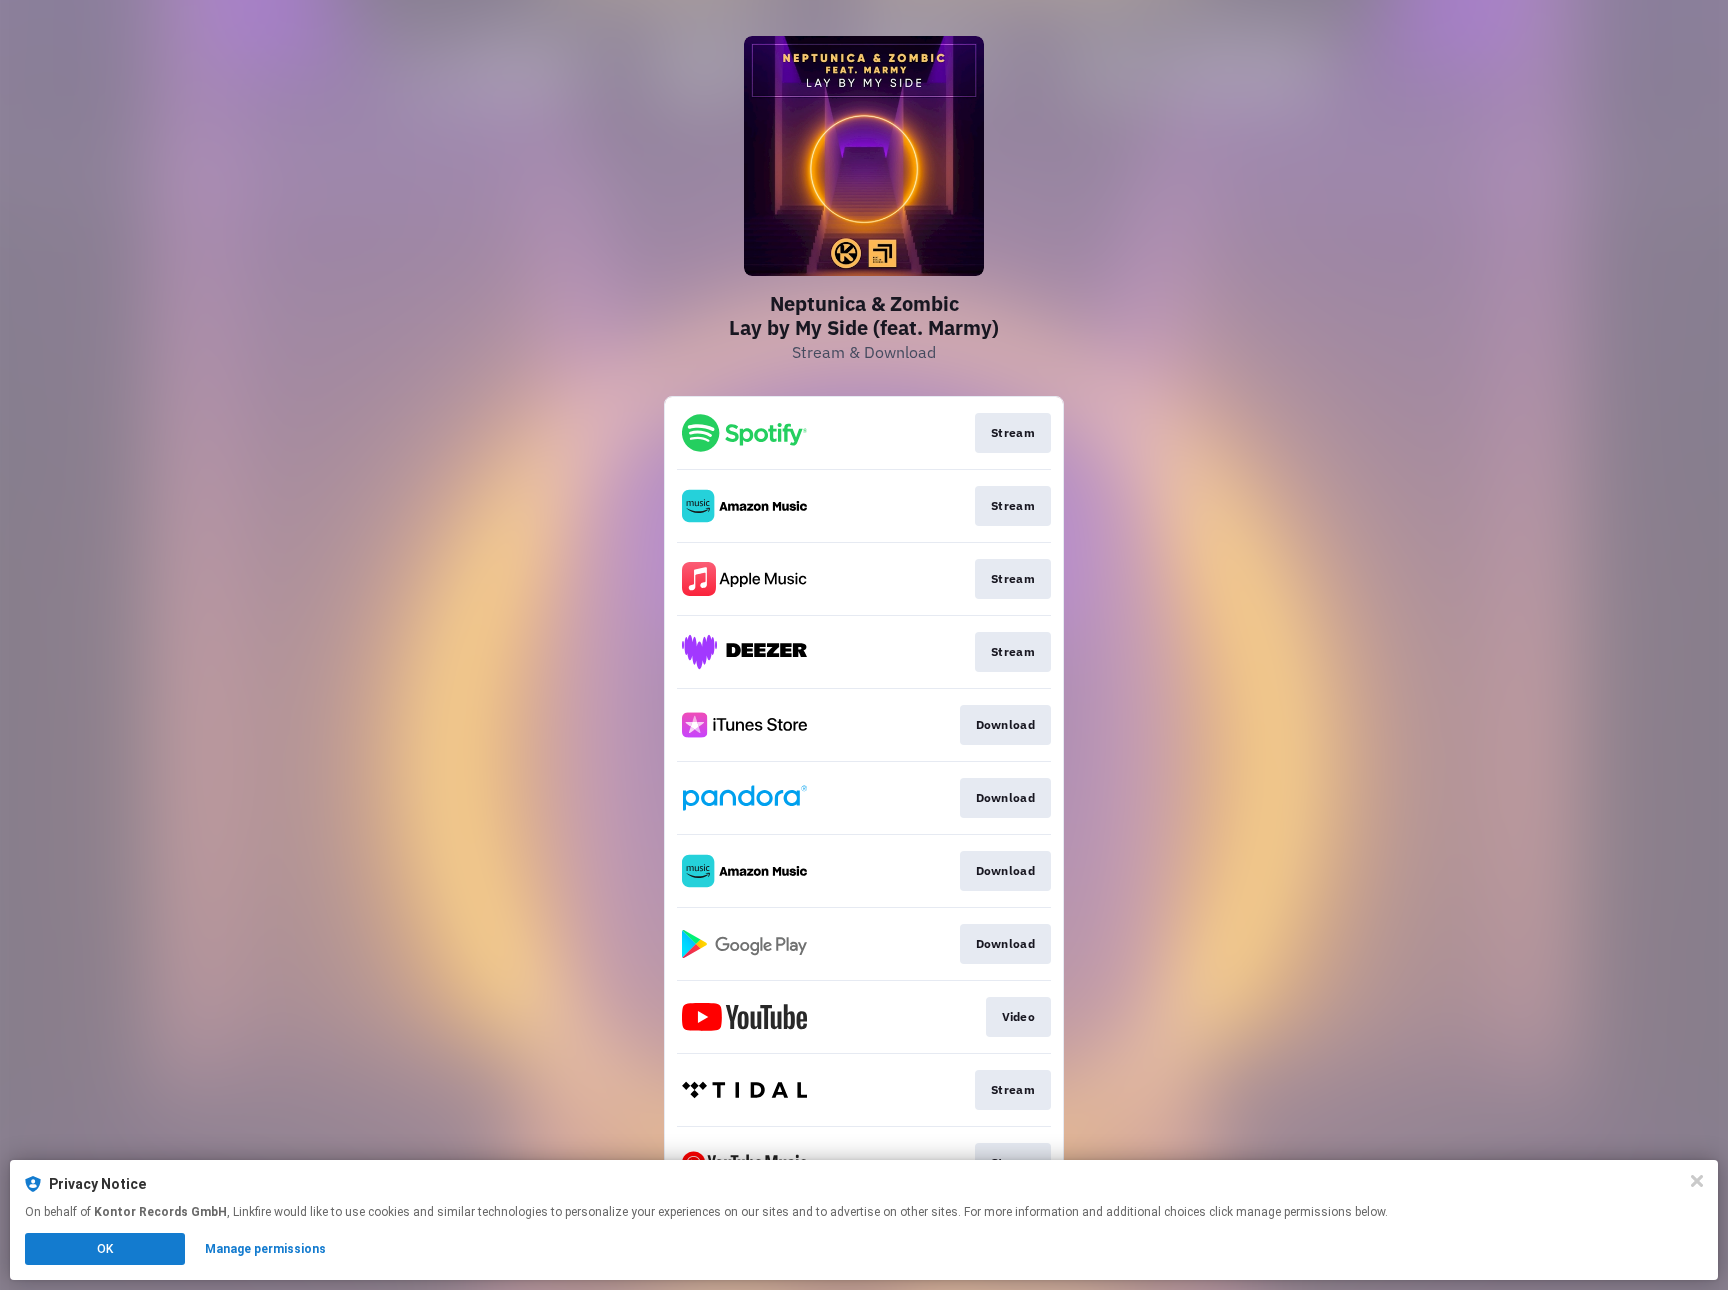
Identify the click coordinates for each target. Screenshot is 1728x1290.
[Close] (1697, 1181)
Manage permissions (265, 1249)
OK (105, 1249)
